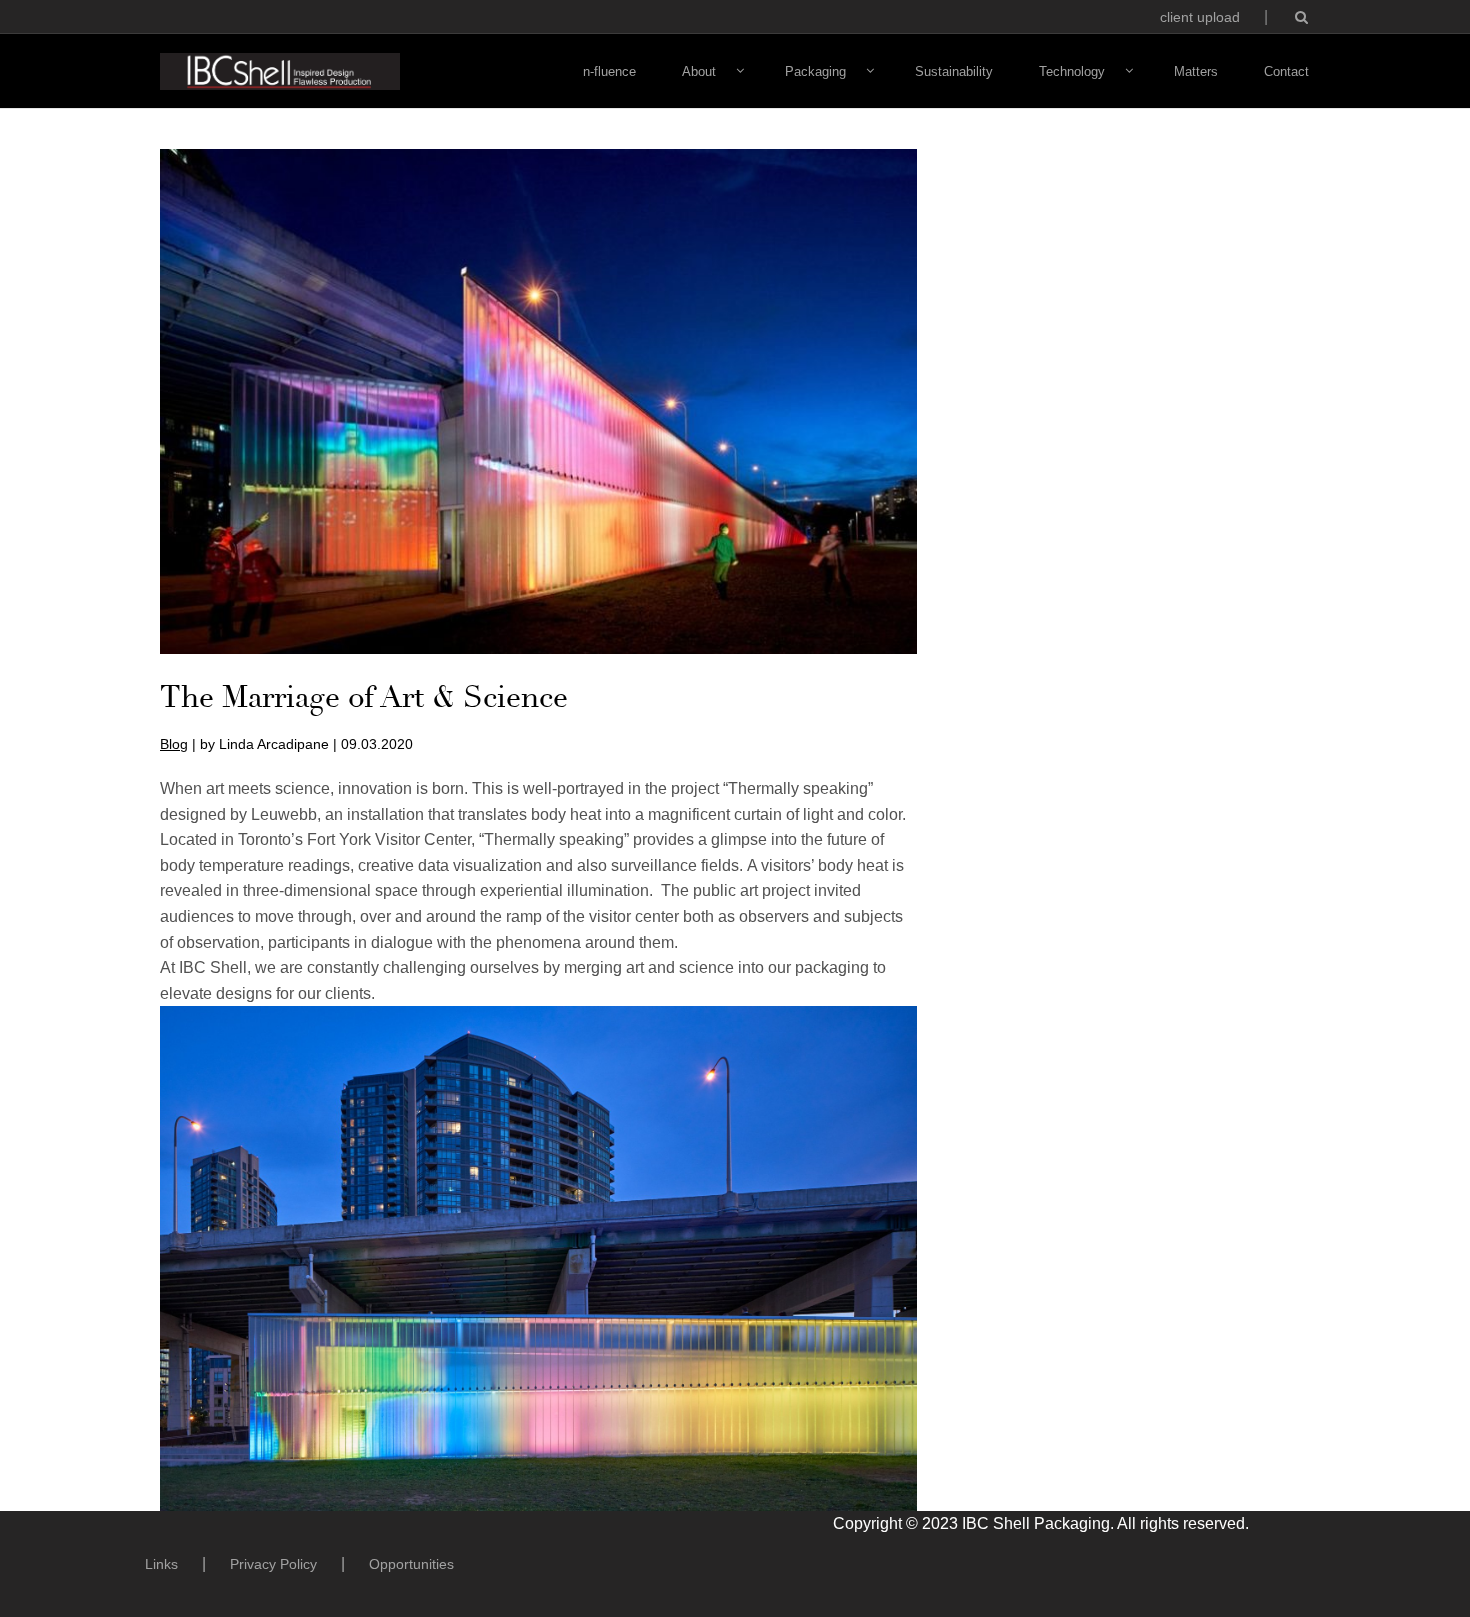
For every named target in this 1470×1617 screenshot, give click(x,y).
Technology (1072, 71)
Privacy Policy (273, 1564)
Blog (174, 744)
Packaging (815, 71)
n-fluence (609, 71)
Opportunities (411, 1564)
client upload (1200, 17)
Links (161, 1564)
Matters (1196, 71)
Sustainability (954, 71)
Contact (1286, 71)
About (699, 71)
